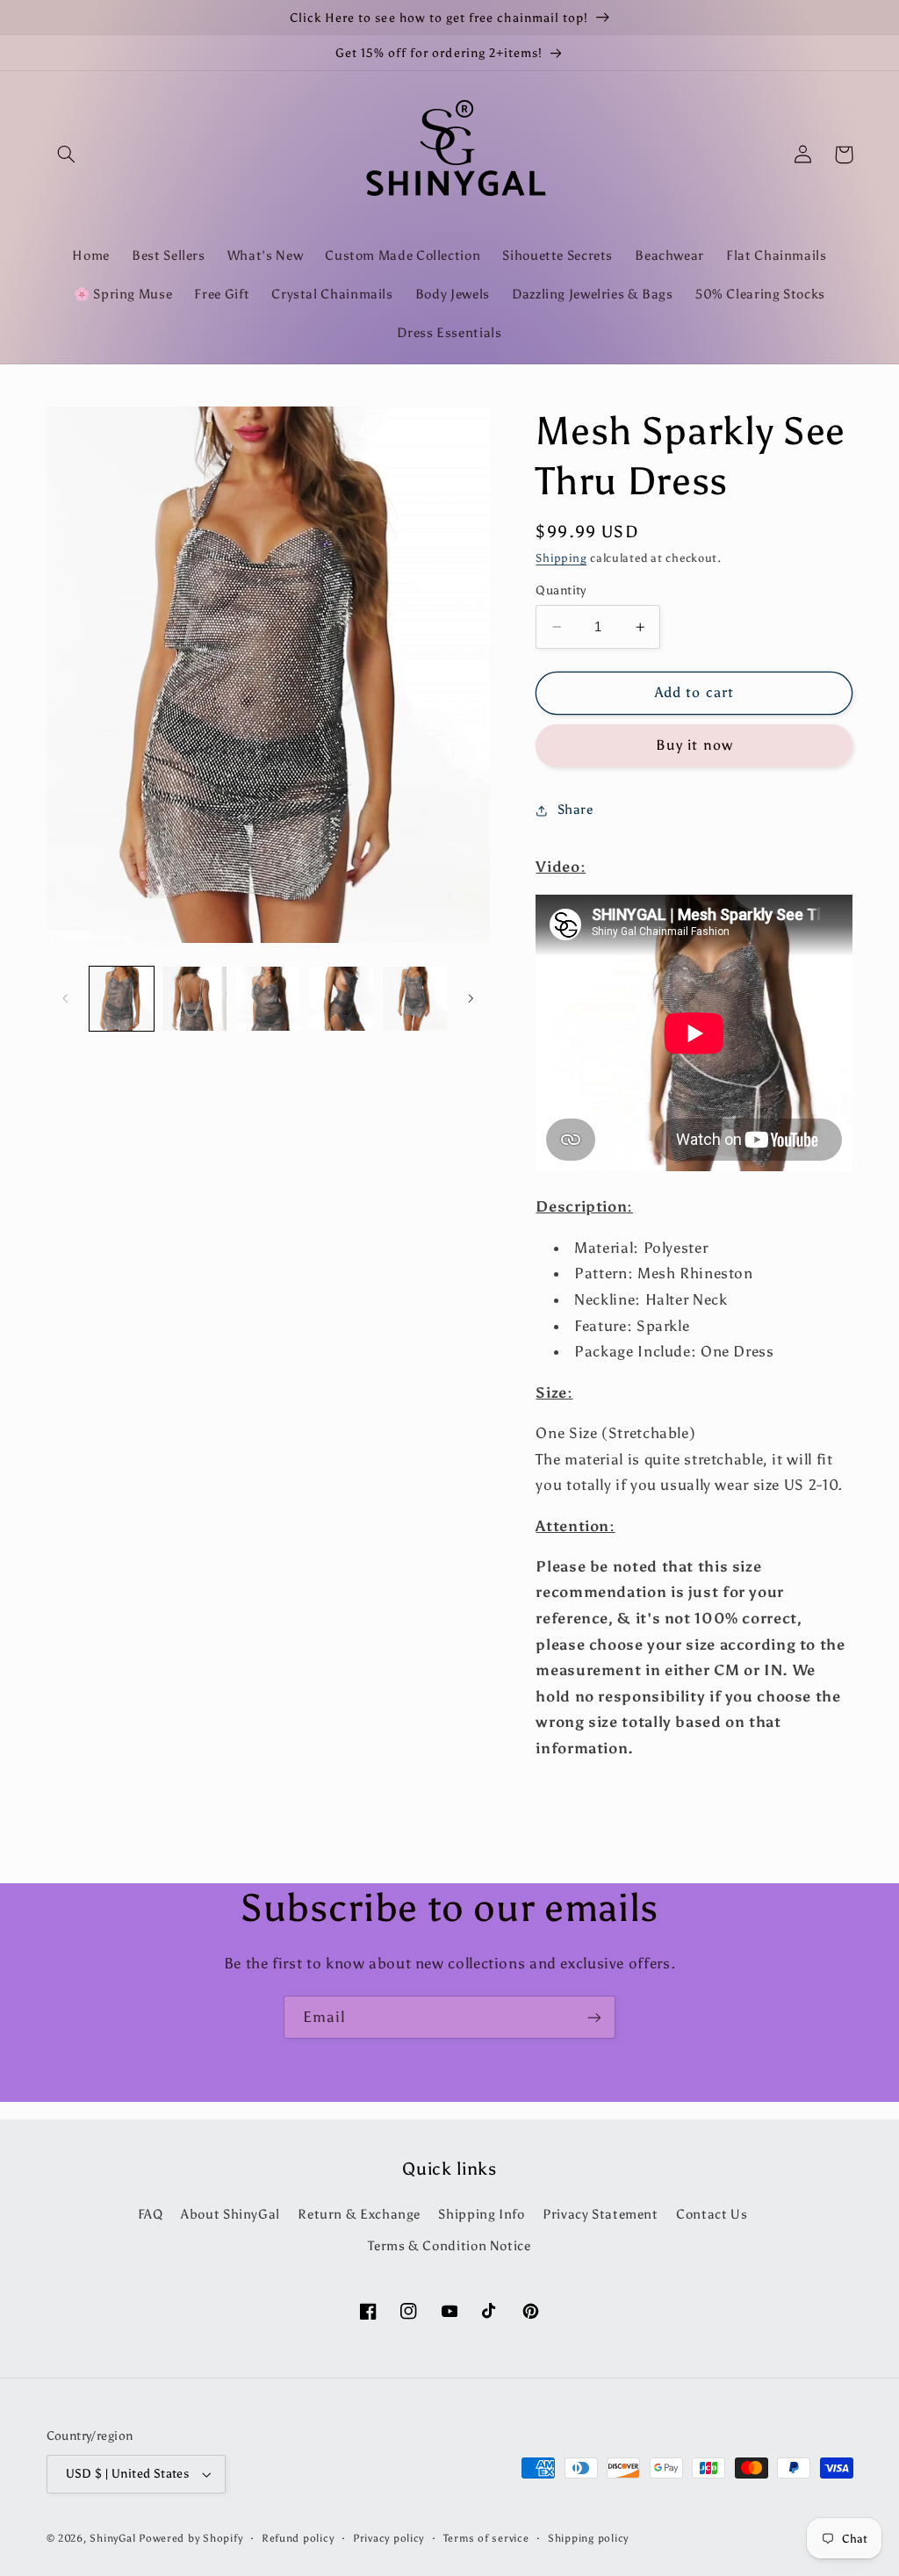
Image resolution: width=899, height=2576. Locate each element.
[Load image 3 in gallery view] (268, 999)
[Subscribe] (594, 2017)
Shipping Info (481, 2214)
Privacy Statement (601, 2214)
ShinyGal (112, 2538)
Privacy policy (388, 2538)
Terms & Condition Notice (449, 2246)
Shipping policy (588, 2538)
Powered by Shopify (191, 2538)
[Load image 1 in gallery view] (122, 999)
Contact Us (712, 2214)
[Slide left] (66, 998)
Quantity (561, 590)
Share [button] (575, 809)
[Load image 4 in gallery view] (341, 999)
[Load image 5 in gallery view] (415, 999)
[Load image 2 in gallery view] (194, 999)
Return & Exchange (359, 2214)
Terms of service (486, 2538)
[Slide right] (471, 998)
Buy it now (694, 745)
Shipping (561, 558)
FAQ (151, 2214)
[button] (67, 155)
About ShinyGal (230, 2214)
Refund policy (298, 2538)
